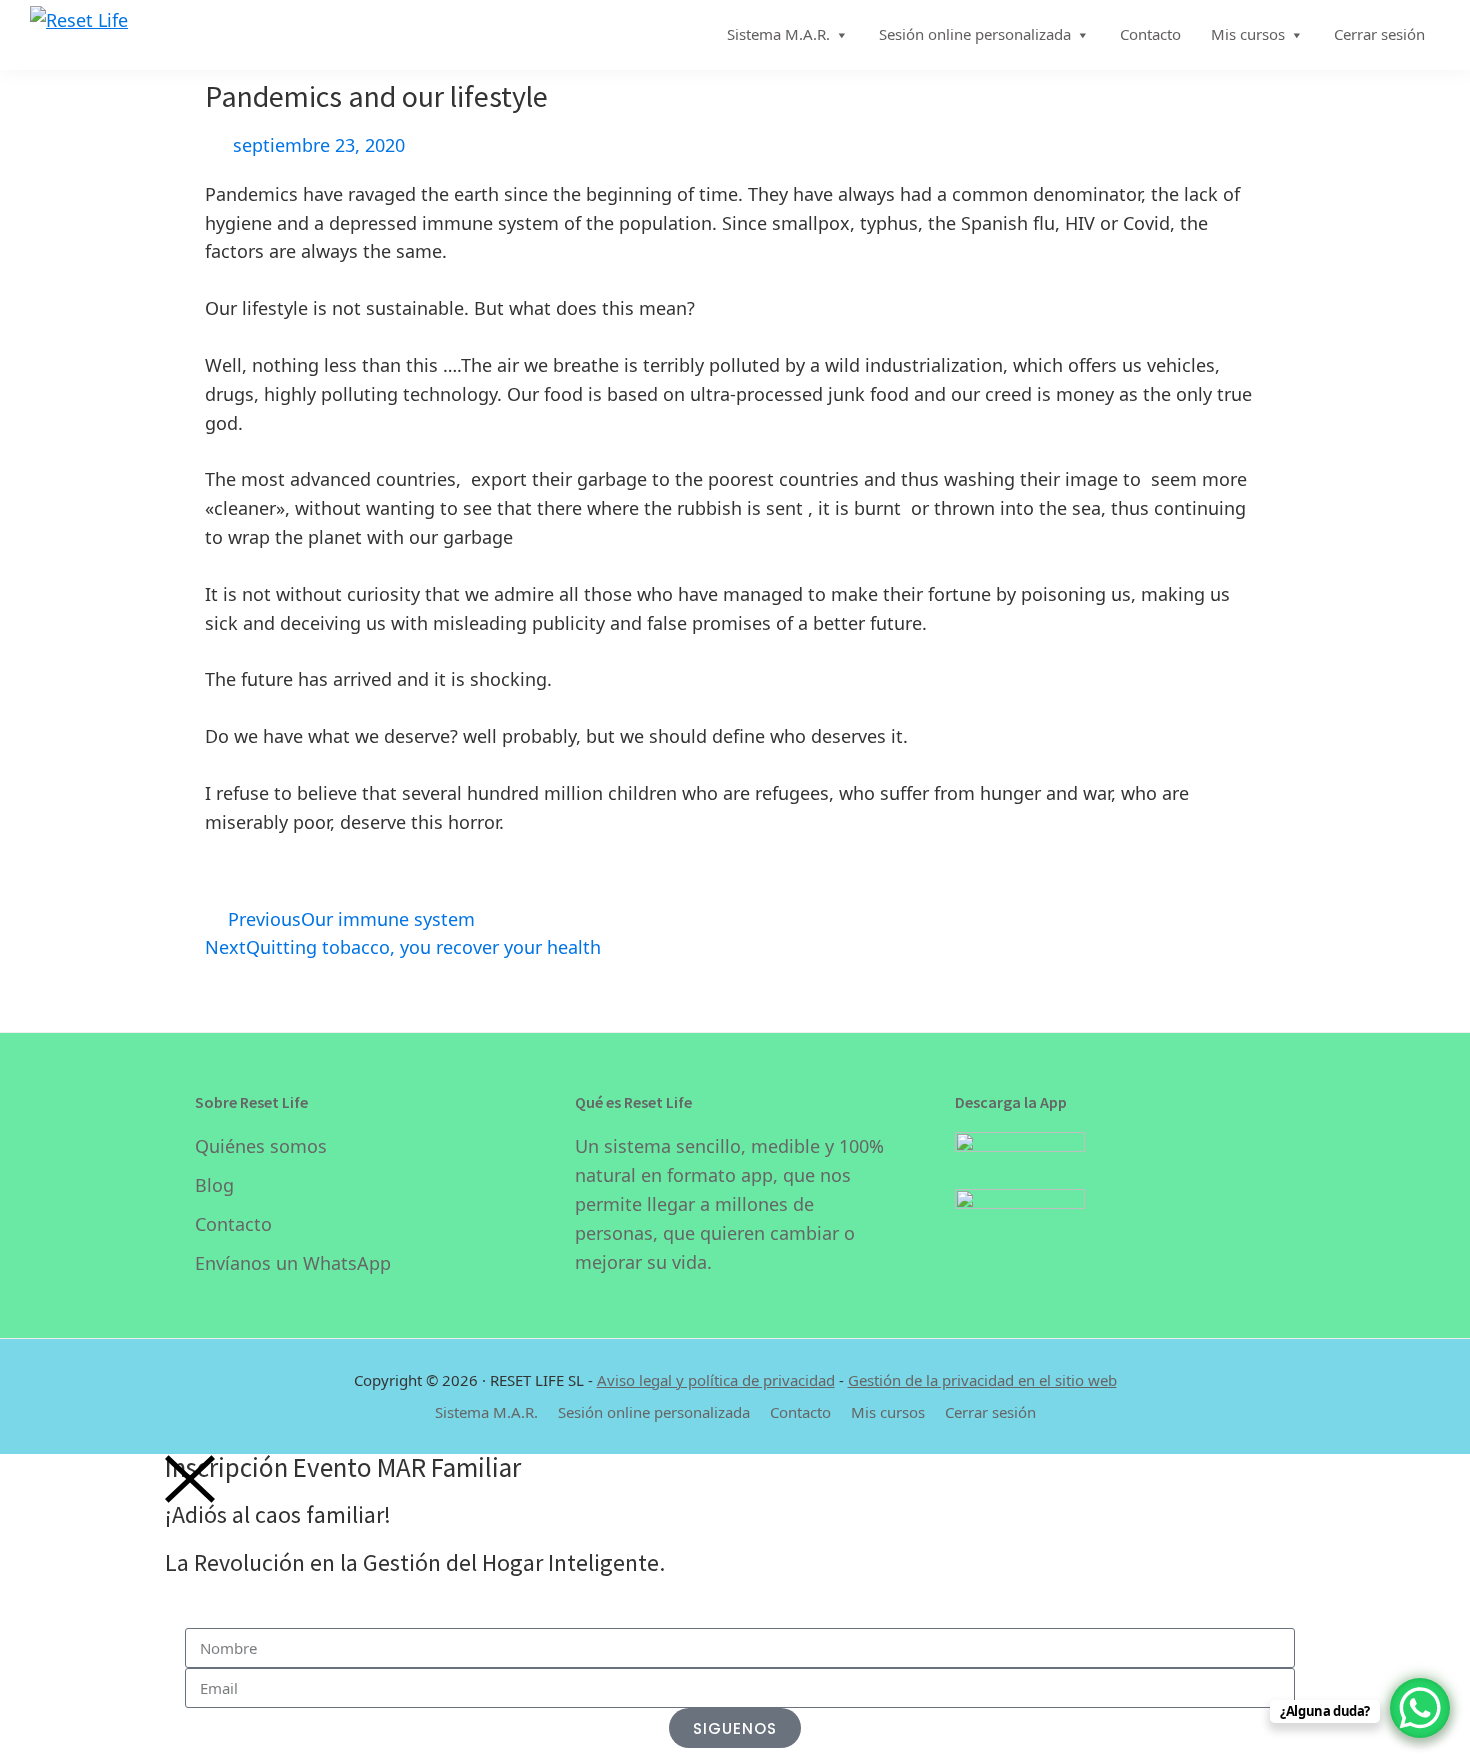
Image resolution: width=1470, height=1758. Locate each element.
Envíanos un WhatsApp (293, 1263)
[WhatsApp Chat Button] (1420, 1708)
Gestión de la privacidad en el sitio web (982, 1380)
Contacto (233, 1224)
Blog (214, 1185)
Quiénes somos (261, 1146)
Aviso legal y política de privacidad (716, 1380)
